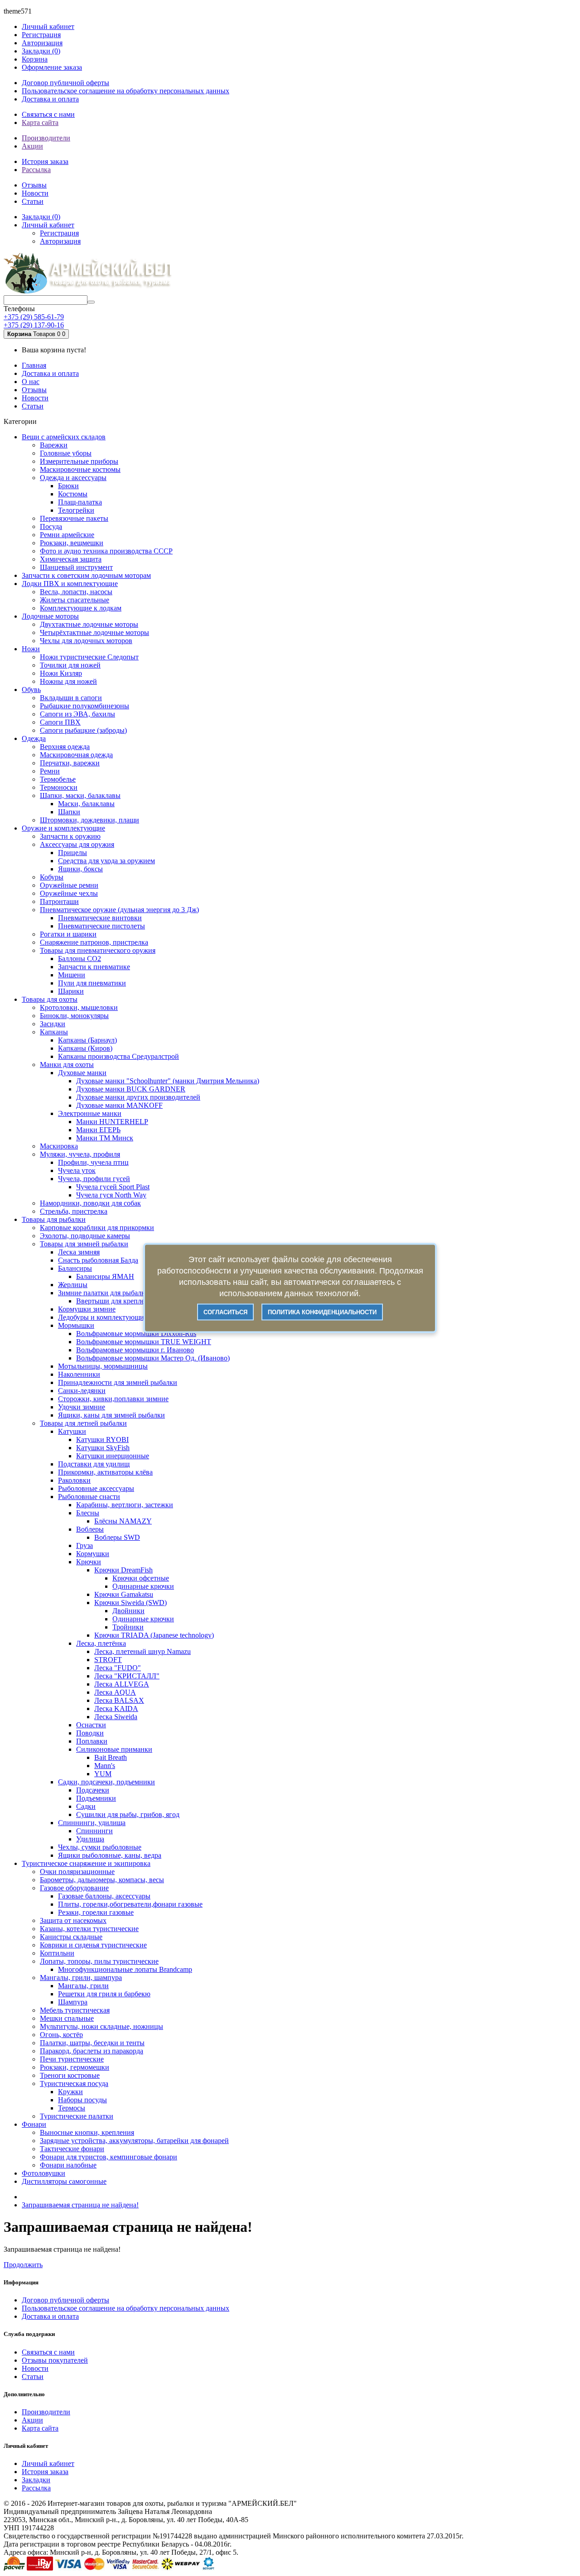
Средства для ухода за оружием (106, 861)
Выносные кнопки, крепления (87, 2132)
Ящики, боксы (80, 869)
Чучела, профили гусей (94, 1179)
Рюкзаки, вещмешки (72, 543)
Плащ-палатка (80, 502)
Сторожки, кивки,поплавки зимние (113, 1399)
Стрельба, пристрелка (74, 1211)
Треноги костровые (70, 2075)
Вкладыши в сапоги (71, 698)
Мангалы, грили (83, 1986)
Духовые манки (82, 1073)
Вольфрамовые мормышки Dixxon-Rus (136, 1334)
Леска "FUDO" (118, 1668)
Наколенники (79, 1374)
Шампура (73, 2002)
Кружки (70, 2092)
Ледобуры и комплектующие (103, 1317)
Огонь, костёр (61, 2035)
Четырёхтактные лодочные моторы (94, 632)
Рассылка (36, 170)
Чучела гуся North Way (111, 1195)
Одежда (34, 738)
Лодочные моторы (50, 616)
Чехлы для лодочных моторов (86, 641)
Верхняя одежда (65, 747)
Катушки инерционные (113, 1456)
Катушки (72, 1431)
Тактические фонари (72, 2149)
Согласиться (225, 1312)
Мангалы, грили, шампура (81, 1978)
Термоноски (59, 787)
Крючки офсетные (141, 1578)
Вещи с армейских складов (64, 437)
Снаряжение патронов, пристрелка (94, 942)
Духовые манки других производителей (138, 1097)
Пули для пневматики (92, 983)
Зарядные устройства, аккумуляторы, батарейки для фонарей (134, 2141)
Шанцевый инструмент (76, 567)
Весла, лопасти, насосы (76, 592)
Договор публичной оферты (65, 83)
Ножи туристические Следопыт (89, 657)
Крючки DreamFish (123, 1570)
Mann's (105, 1766)
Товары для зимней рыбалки (84, 1244)
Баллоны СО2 (80, 959)
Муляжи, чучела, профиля (80, 1154)
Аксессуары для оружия (77, 844)
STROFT (108, 1660)
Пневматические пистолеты (101, 926)
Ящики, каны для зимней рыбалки (111, 1415)
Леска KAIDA (116, 1709)
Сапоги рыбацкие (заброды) (83, 730)
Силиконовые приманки (114, 1749)
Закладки (36, 2480)
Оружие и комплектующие (63, 828)
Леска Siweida (116, 1717)
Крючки (89, 1562)
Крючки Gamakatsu (124, 1594)
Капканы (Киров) (85, 1048)
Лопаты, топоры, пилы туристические (99, 1961)
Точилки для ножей (70, 665)
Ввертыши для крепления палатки (129, 1301)
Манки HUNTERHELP (112, 1122)
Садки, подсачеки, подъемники (106, 1782)
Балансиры (75, 1268)
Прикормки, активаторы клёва (105, 1472)
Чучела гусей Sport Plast (113, 1187)
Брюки (68, 486)
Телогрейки (76, 510)
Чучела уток (77, 1170)
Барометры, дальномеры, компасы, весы (102, 1880)
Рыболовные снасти (89, 1497)
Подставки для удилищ (94, 1464)
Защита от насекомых (73, 1920)
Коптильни (57, 1953)
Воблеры (90, 1529)
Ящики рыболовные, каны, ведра (110, 1855)
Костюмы (73, 494)
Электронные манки (90, 1113)
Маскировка (59, 1146)
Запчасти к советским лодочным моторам (86, 575)
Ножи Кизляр (61, 673)
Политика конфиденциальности (322, 1312)
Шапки (69, 812)
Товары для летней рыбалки (83, 1423)
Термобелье (58, 779)
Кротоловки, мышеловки (79, 1007)
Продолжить (23, 2265)
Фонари (34, 2124)
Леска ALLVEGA (122, 1684)
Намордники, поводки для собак (90, 1203)
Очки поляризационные (77, 1872)
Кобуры (52, 877)
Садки (86, 1806)
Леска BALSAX (119, 1700)
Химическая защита (71, 559)
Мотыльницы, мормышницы (103, 1366)
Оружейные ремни (69, 885)
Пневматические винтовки (100, 918)
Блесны (88, 1513)
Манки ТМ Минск (105, 1138)
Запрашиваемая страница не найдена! (80, 2205)
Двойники (128, 1611)
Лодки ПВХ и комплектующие (70, 584)
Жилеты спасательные (75, 600)
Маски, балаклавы (86, 804)
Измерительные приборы (79, 461)
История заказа (45, 161)
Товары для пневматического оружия (98, 950)
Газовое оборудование (74, 1888)
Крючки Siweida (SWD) (130, 1603)
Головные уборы (66, 453)
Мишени (72, 975)
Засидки (53, 1024)
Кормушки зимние (87, 1309)
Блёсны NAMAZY (123, 1521)
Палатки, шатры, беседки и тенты (92, 2043)
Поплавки (92, 1741)
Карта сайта (40, 123)
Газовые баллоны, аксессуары (104, 1896)
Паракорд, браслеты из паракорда (92, 2051)
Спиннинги (94, 1831)
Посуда (51, 526)
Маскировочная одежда (76, 755)
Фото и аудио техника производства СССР (106, 551)
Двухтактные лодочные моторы (89, 624)
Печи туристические (72, 2059)
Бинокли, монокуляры (74, 1016)
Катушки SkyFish (103, 1448)
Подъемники (96, 1798)
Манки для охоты (67, 1065)
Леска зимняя (79, 1252)
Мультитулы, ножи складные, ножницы (101, 2026)
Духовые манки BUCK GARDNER (131, 1089)
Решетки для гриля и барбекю (104, 1994)
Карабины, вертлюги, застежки (125, 1505)
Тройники (128, 1627)
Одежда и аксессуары (73, 478)
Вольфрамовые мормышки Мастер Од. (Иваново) (153, 1358)
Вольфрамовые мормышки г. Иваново (135, 1350)
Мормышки (76, 1325)
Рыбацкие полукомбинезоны (85, 706)
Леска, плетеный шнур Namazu (143, 1651)
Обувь (31, 690)
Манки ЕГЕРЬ (98, 1130)
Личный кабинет (48, 2463)
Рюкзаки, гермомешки (75, 2067)
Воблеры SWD (117, 1537)
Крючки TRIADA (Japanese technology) (154, 1635)
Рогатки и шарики (68, 934)
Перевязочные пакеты (74, 518)
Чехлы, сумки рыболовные (100, 1847)
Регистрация (41, 35)
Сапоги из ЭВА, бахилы (77, 714)
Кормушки (93, 1554)
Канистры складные (71, 1937)
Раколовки (74, 1480)
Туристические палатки (77, 2116)
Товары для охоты (50, 999)
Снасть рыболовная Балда (98, 1260)
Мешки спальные (67, 2018)
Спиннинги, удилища (92, 1823)
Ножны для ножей (68, 681)
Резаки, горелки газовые (96, 1912)
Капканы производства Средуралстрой (118, 1056)
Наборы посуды (82, 2100)
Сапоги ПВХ (60, 722)
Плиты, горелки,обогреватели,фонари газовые (130, 1904)
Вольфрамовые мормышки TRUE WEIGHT (144, 1342)
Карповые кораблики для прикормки (97, 1228)
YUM (103, 1774)
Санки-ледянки (82, 1391)
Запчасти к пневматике (94, 967)
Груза (85, 1545)
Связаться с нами (48, 114)
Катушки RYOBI (102, 1439)
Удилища (90, 1839)
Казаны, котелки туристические (89, 1929)
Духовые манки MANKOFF (119, 1105)
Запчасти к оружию (70, 836)
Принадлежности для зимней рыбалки (118, 1382)
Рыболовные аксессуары (96, 1488)
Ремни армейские (67, 535)
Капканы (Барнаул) (87, 1040)
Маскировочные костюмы (80, 469)
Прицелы (72, 853)
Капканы (54, 1032)
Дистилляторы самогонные (64, 2181)
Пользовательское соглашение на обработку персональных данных (126, 91)
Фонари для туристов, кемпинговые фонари (109, 2157)
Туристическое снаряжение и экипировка (86, 1863)
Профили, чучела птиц (93, 1162)
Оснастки (91, 1725)
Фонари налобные (68, 2165)
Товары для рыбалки (54, 1219)
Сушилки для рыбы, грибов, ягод (128, 1814)
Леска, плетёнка (101, 1643)
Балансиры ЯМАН (105, 1276)
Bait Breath (111, 1757)
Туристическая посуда (74, 2083)
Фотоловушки (43, 2173)
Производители (46, 138)
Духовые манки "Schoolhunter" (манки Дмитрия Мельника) (168, 1081)
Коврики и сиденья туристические (93, 1945)
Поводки (90, 1733)
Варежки (54, 445)
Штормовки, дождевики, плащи (89, 820)
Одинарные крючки (143, 1586)
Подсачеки (93, 1790)
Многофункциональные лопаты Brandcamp (125, 1969)
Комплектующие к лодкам (81, 608)
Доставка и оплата (50, 99)
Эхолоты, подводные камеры (85, 1236)
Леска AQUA (115, 1692)
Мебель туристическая (75, 2010)
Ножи (31, 649)
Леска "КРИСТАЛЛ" (127, 1676)
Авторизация (42, 43)
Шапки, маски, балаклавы (80, 795)
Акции (32, 146)
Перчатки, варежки (70, 763)
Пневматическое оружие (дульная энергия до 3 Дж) (119, 910)
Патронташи (59, 901)
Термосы (72, 2108)
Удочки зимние (82, 1407)
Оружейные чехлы (69, 893)
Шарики (71, 991)
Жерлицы (73, 1285)
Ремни (50, 771)
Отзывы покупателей (55, 2360)
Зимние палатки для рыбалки (104, 1293)
